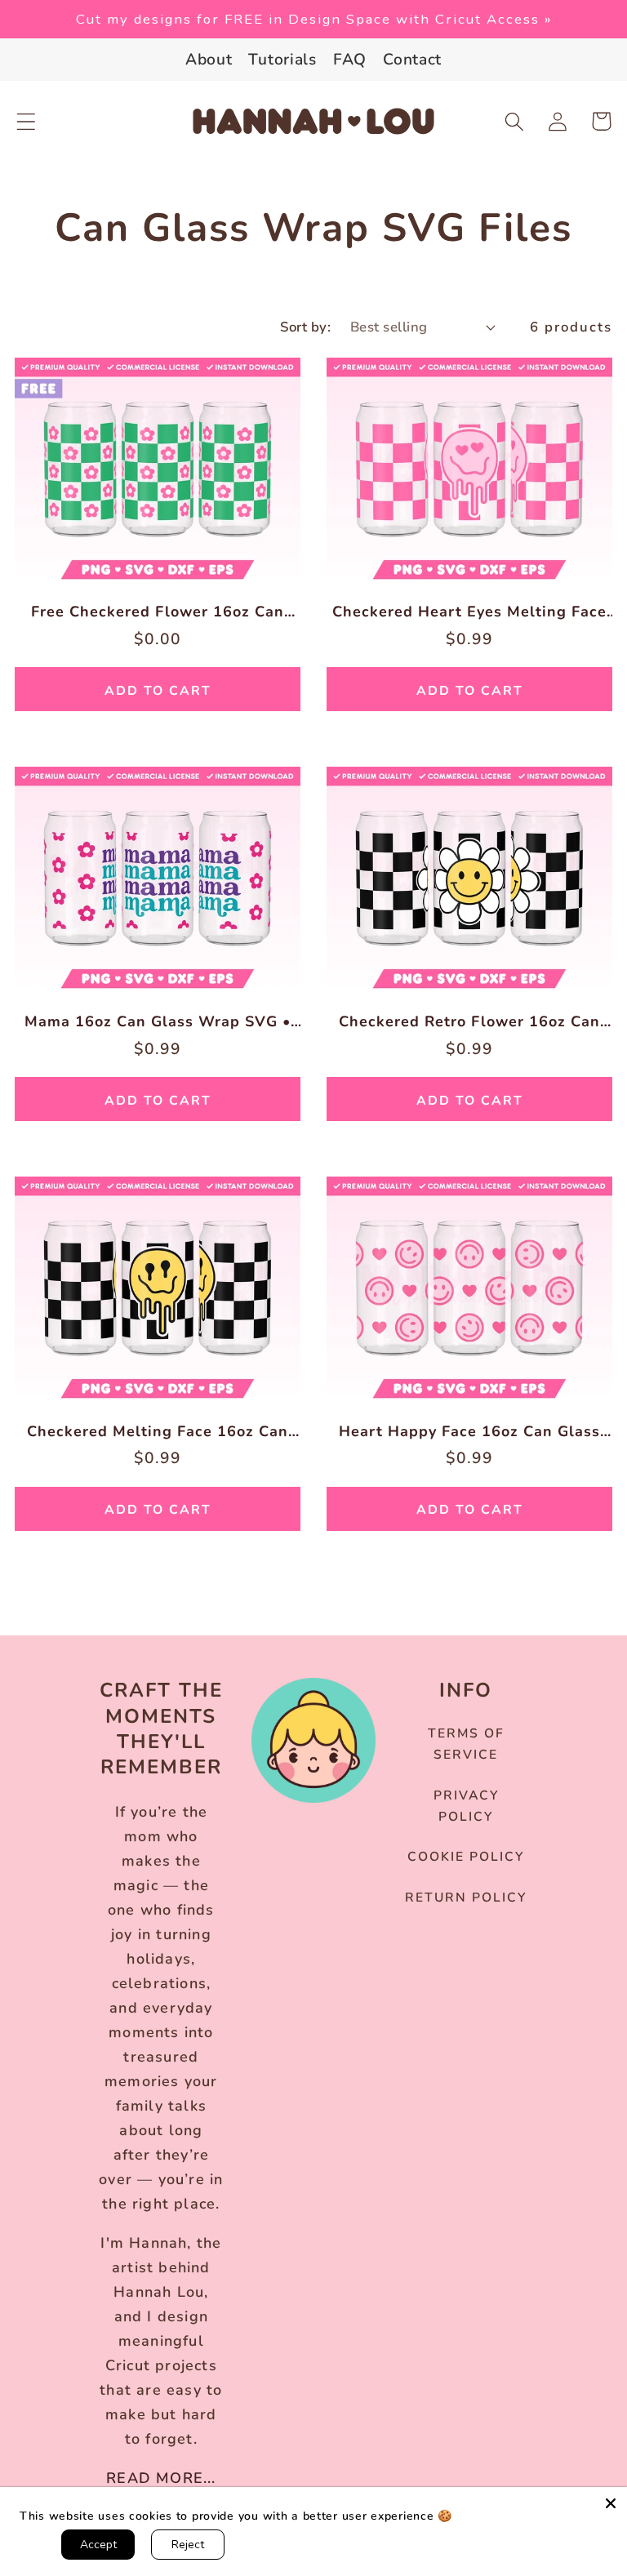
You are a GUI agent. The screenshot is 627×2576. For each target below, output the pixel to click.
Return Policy (466, 1898)
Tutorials (282, 60)
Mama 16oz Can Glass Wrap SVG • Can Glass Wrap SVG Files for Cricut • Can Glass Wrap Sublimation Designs (158, 1022)
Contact (412, 60)
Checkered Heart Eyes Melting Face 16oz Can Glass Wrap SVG (469, 612)
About (209, 60)
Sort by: (305, 327)
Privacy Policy (466, 1806)
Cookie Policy (466, 1857)
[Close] (611, 2503)
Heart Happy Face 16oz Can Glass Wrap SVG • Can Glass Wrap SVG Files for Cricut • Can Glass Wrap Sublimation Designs (469, 1432)
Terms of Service (466, 1744)
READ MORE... (161, 2478)
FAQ (350, 60)
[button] (27, 121)
